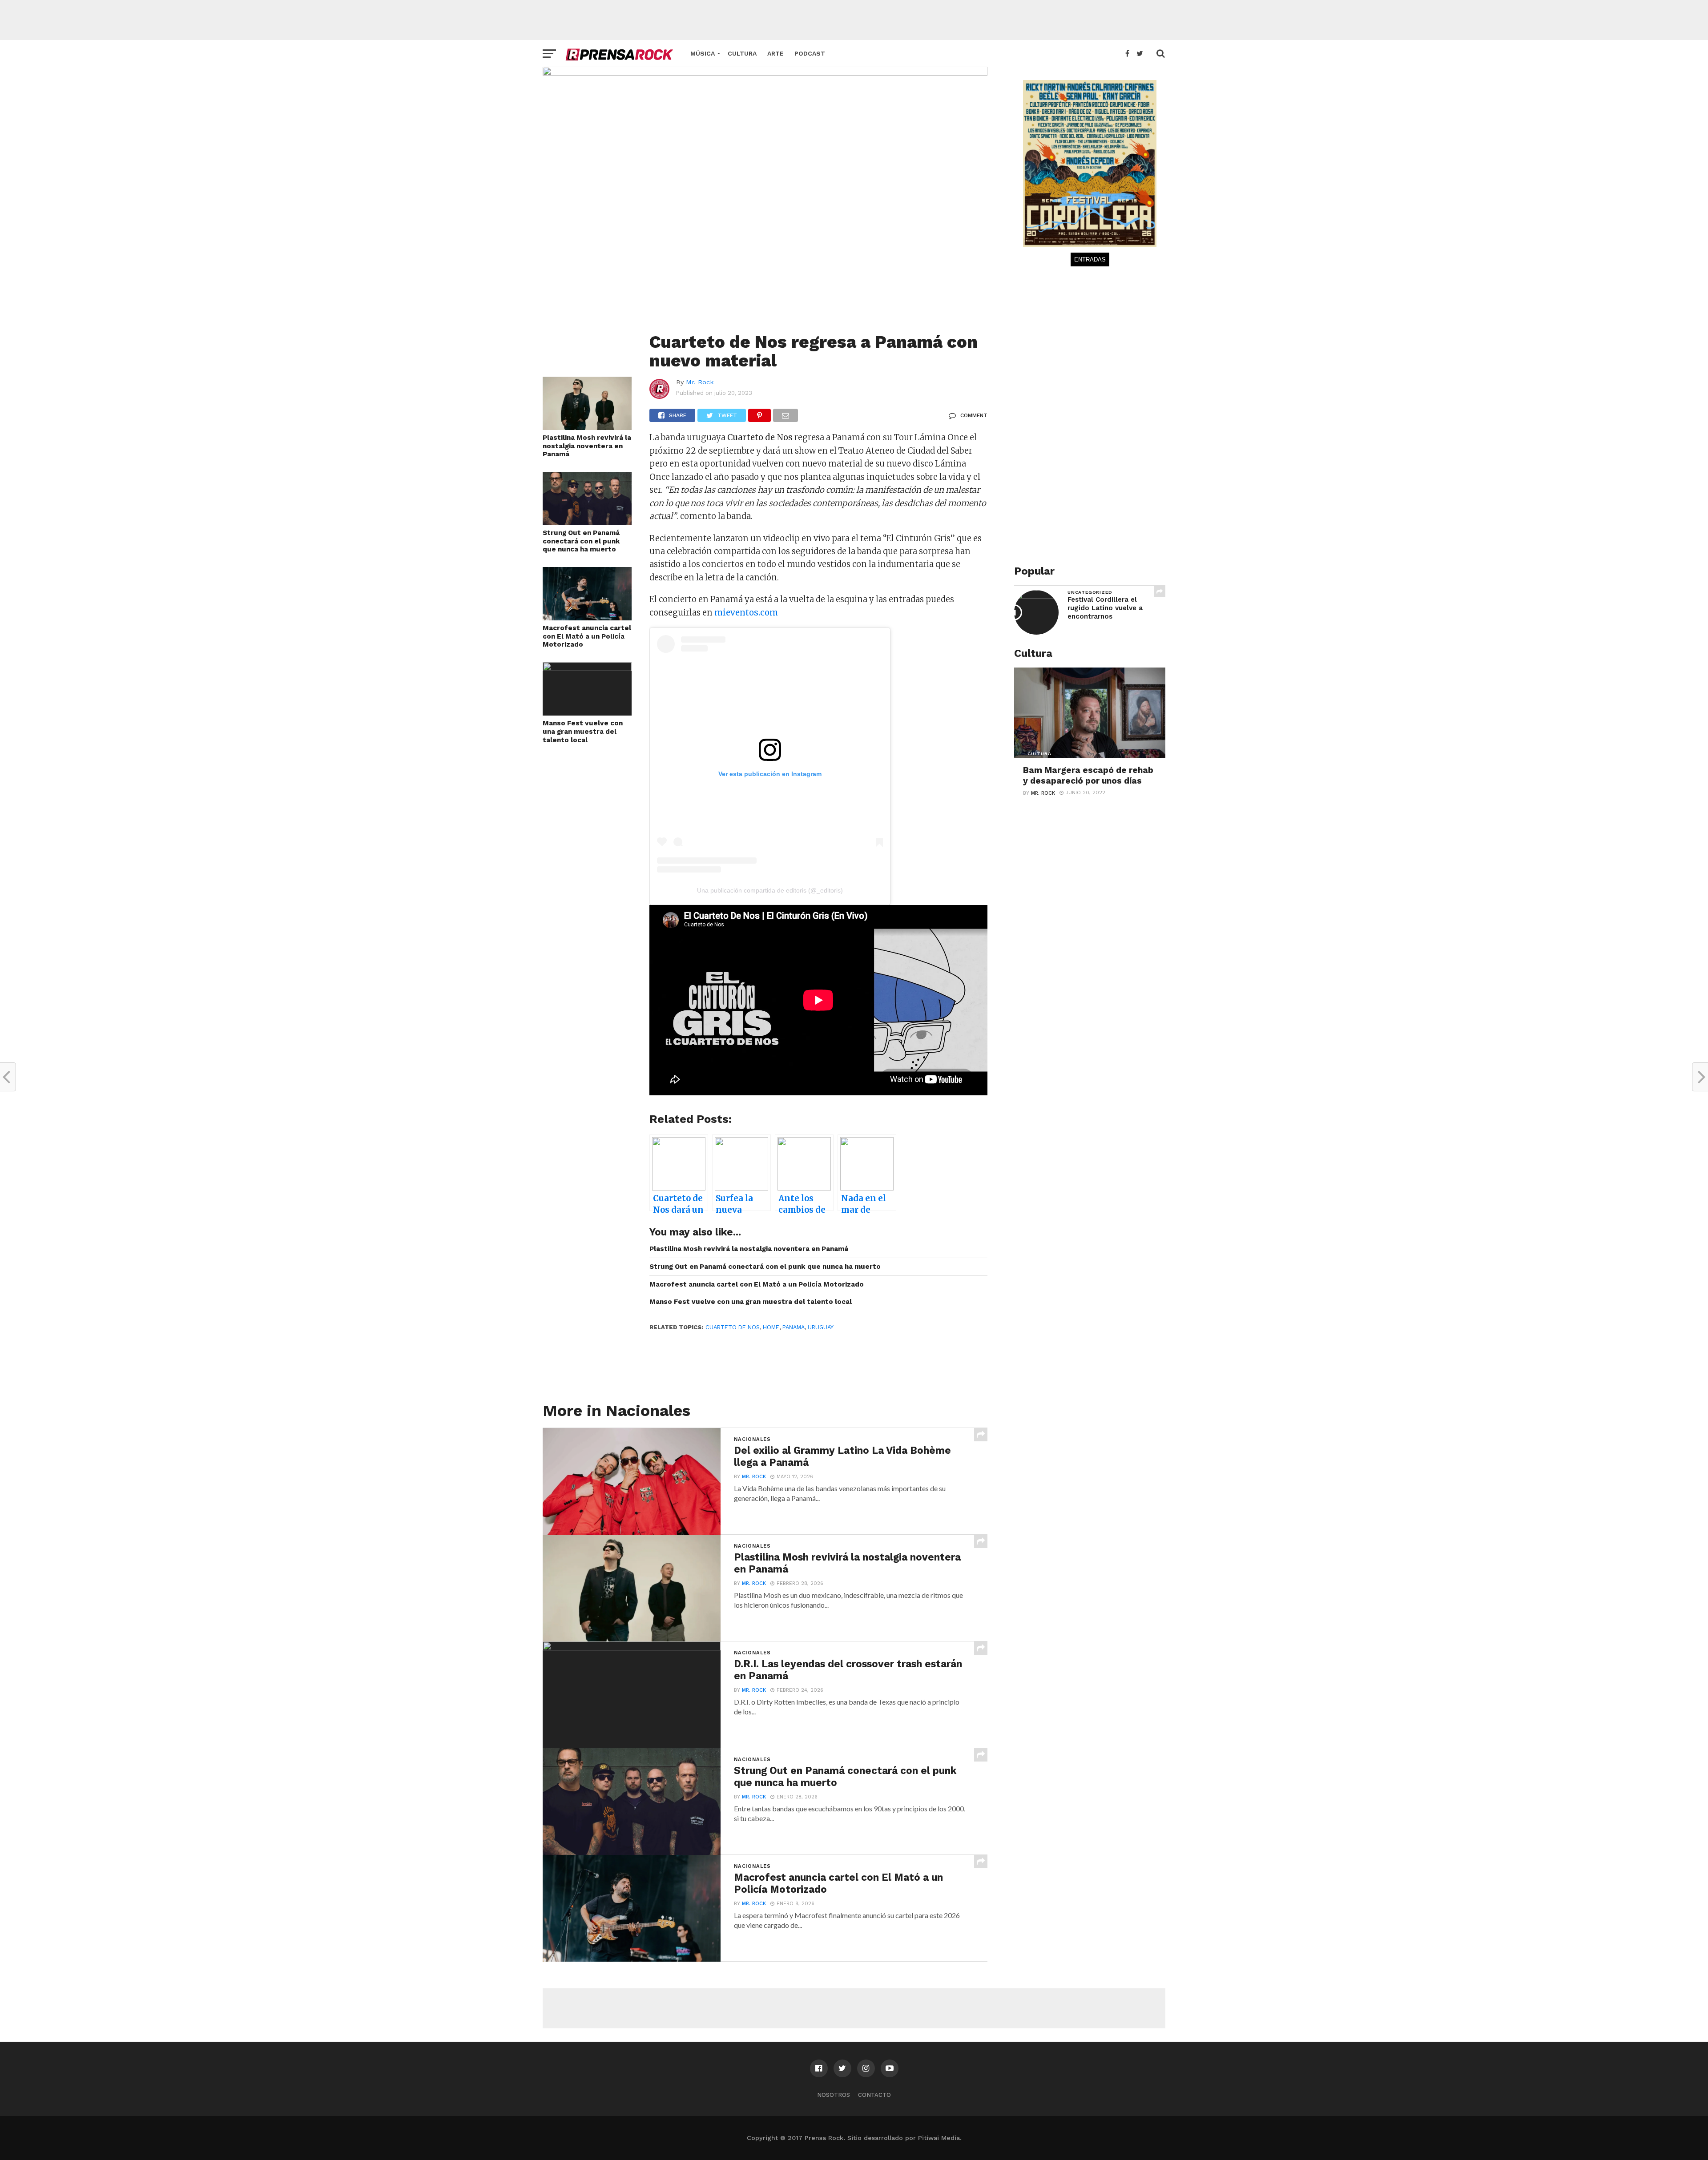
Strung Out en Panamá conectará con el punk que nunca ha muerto (581, 541)
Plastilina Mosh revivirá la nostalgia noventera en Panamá (587, 446)
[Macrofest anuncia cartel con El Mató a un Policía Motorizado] (587, 617)
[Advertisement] (854, 20)
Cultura (742, 53)
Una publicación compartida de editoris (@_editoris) (770, 890)
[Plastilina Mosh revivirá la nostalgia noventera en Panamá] (587, 427)
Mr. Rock (700, 382)
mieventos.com (746, 613)
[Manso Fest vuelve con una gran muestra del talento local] (587, 668)
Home (771, 1327)
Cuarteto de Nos (733, 1327)
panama (794, 1327)
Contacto (874, 2095)
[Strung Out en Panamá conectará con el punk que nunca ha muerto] (587, 522)
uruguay (821, 1327)
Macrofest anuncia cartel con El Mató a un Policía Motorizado (587, 636)
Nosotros (834, 2095)
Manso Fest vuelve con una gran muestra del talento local (583, 731)
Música (703, 53)
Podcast (810, 53)
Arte (775, 53)
